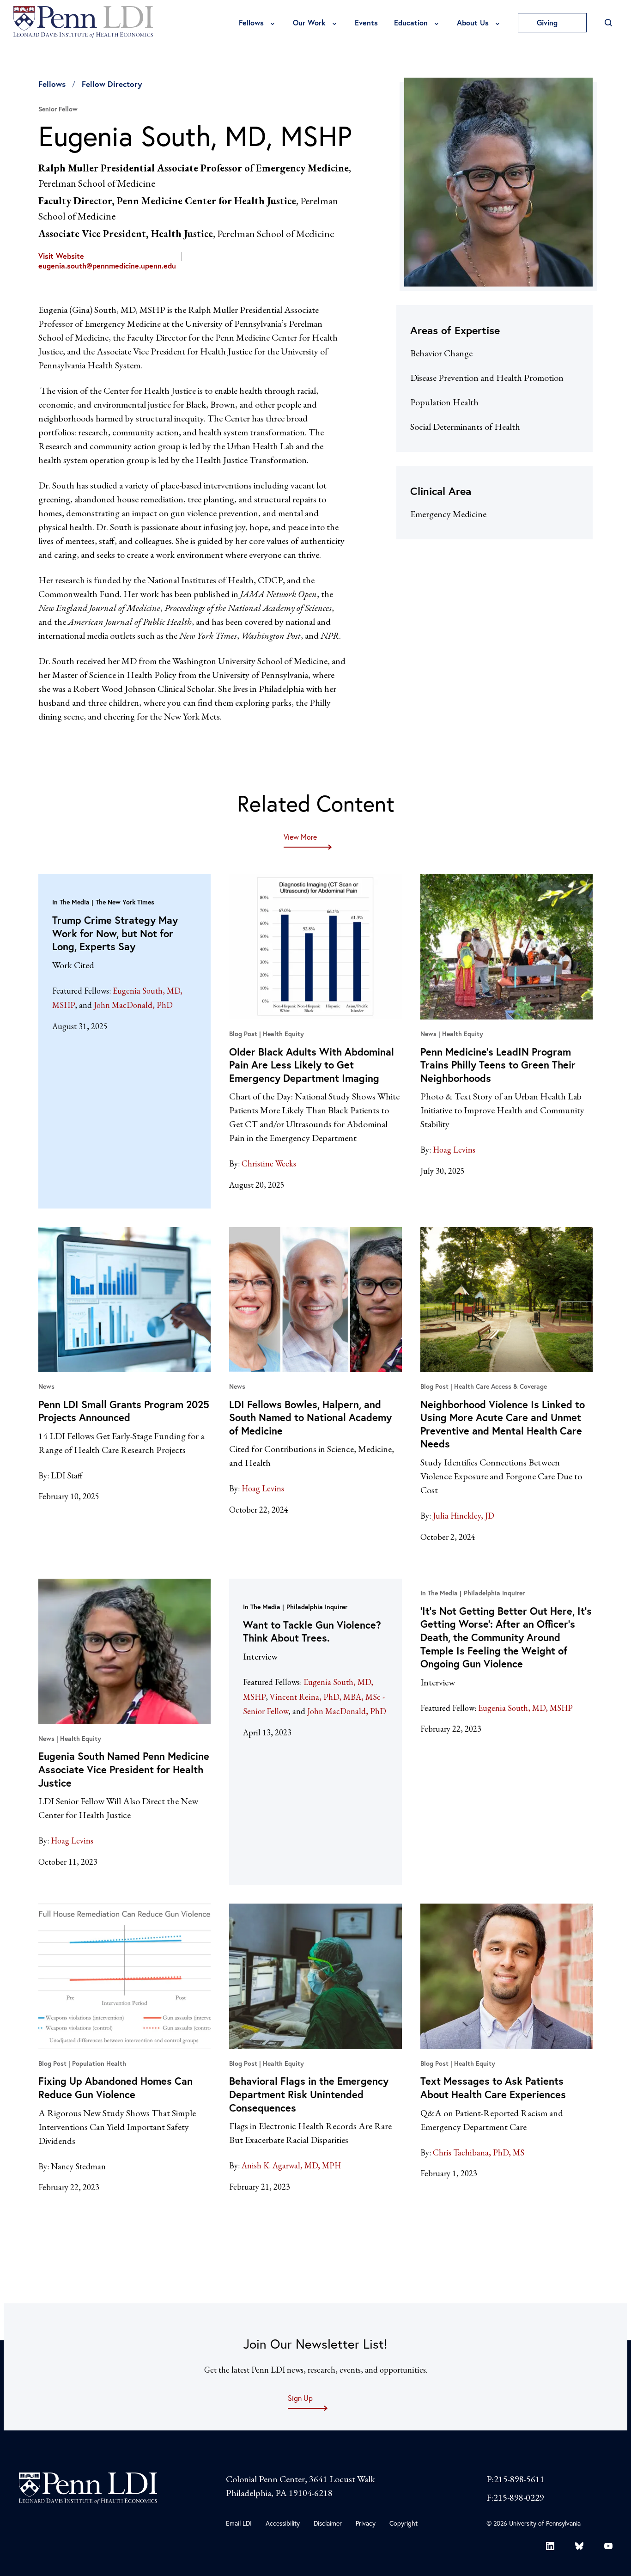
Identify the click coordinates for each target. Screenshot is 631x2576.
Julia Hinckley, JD (464, 1516)
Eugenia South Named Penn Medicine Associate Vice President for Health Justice (124, 1769)
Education (411, 22)
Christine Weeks (269, 1163)
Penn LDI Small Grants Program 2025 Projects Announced (124, 1411)
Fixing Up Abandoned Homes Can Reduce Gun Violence (115, 2088)
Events (366, 22)
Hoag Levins (454, 1150)
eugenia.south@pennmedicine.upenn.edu (107, 266)
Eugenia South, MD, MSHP (525, 1708)
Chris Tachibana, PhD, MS (479, 2152)
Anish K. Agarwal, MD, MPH (291, 2165)
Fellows (251, 22)
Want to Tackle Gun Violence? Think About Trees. (312, 1631)
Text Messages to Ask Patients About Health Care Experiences (493, 2088)
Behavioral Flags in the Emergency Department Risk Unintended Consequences (309, 2094)
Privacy (366, 2523)
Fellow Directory (112, 84)
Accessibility (283, 2523)
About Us (473, 22)
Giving (548, 22)
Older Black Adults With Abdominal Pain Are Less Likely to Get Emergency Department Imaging (312, 1065)
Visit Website (61, 256)
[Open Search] (608, 23)
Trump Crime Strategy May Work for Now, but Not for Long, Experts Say (115, 933)
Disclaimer (328, 2523)
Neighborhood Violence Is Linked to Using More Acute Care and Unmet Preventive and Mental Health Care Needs (503, 1424)
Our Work (309, 22)
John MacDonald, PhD (133, 1005)
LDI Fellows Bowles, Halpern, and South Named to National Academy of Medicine (310, 1417)
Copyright (403, 2523)
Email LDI (239, 2523)
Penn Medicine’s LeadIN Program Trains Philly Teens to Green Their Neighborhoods (498, 1065)
